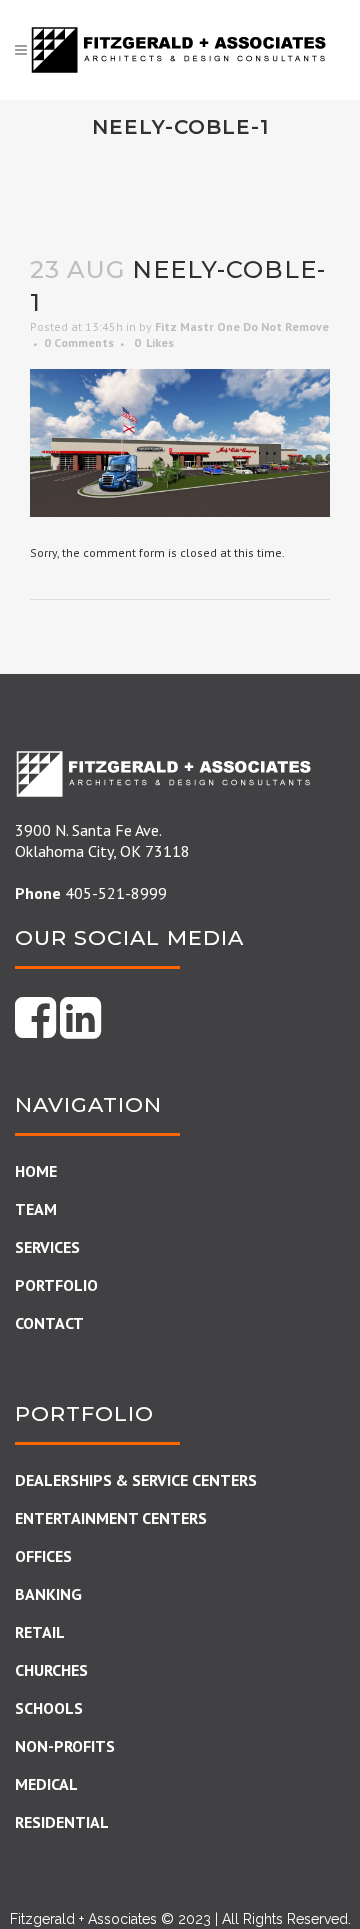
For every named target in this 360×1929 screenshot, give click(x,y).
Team (36, 1209)
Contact (49, 1323)
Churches (51, 1670)
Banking (48, 1594)
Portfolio (56, 1285)
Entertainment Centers (111, 1518)
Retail (40, 1632)
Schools (49, 1708)
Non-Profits (65, 1746)
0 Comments (79, 342)
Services (47, 1247)
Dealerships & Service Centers (136, 1480)
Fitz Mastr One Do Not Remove (242, 326)
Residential (62, 1822)
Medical (46, 1784)
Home (36, 1171)
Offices (43, 1556)
